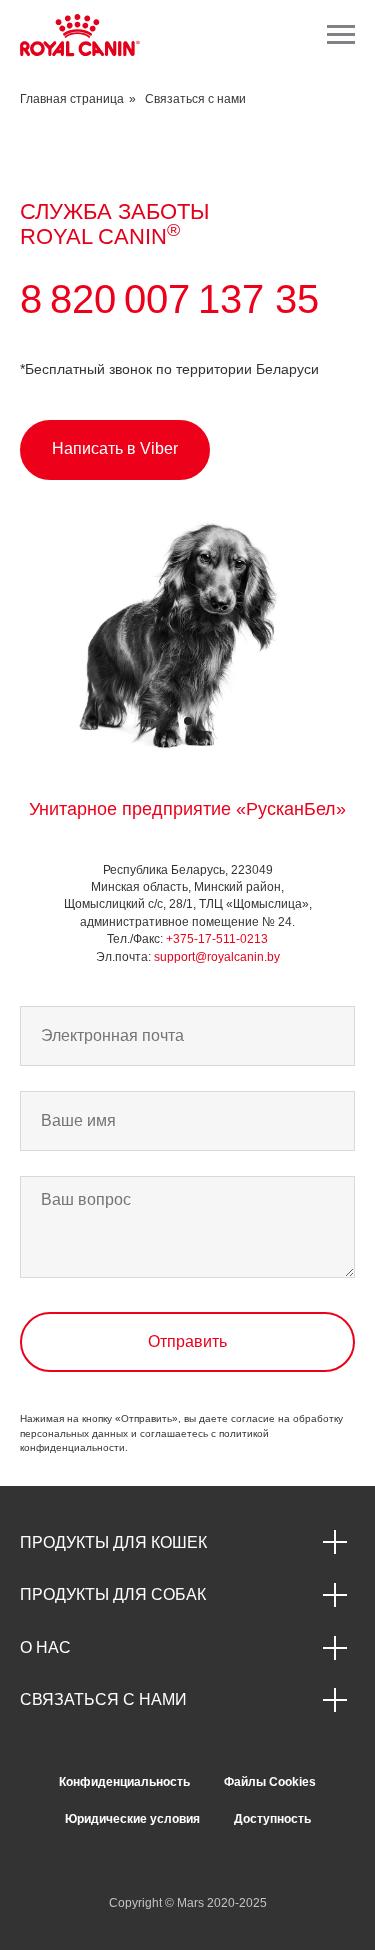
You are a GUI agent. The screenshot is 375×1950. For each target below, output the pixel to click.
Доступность (272, 1819)
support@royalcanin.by (217, 957)
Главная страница (72, 99)
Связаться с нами (195, 99)
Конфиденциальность (124, 1782)
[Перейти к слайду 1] (188, 721)
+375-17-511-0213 (217, 939)
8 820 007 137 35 (169, 299)
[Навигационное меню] (341, 35)
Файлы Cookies (270, 1782)
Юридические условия (132, 1819)
